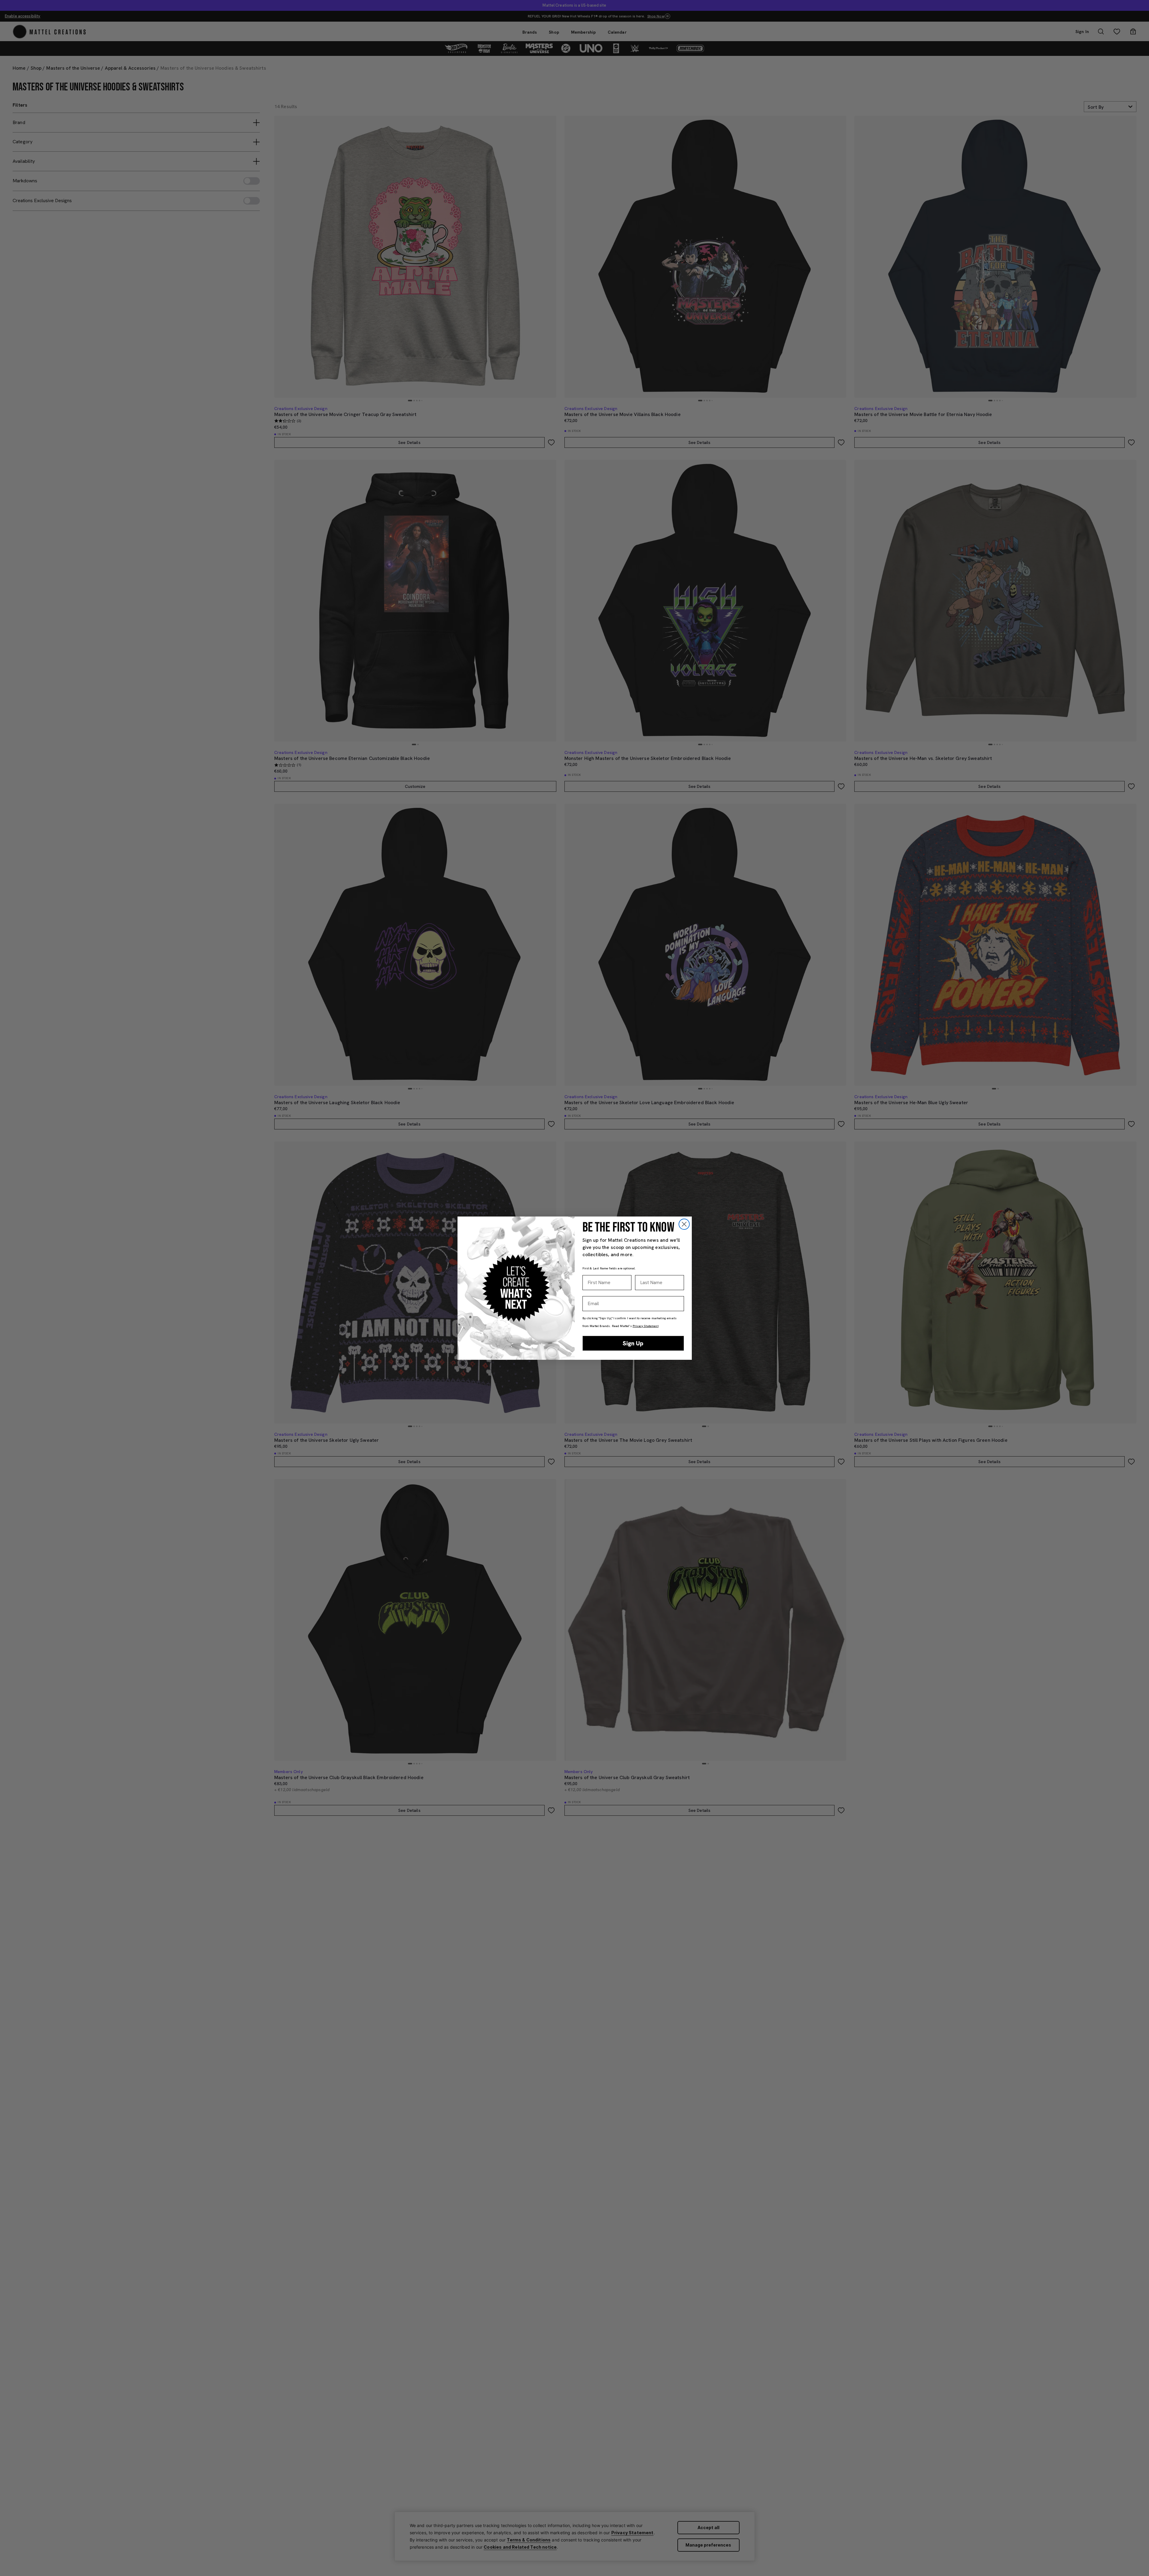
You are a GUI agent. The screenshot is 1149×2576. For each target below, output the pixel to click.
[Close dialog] (684, 1224)
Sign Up (633, 1343)
